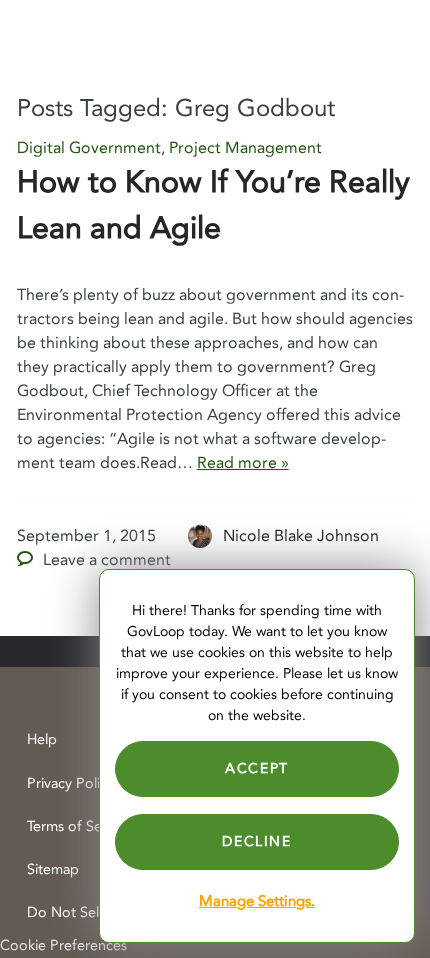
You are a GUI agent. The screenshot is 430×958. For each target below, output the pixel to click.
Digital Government (89, 148)
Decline (256, 841)
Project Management (245, 148)
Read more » (243, 463)
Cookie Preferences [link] (63, 945)
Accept (257, 768)
